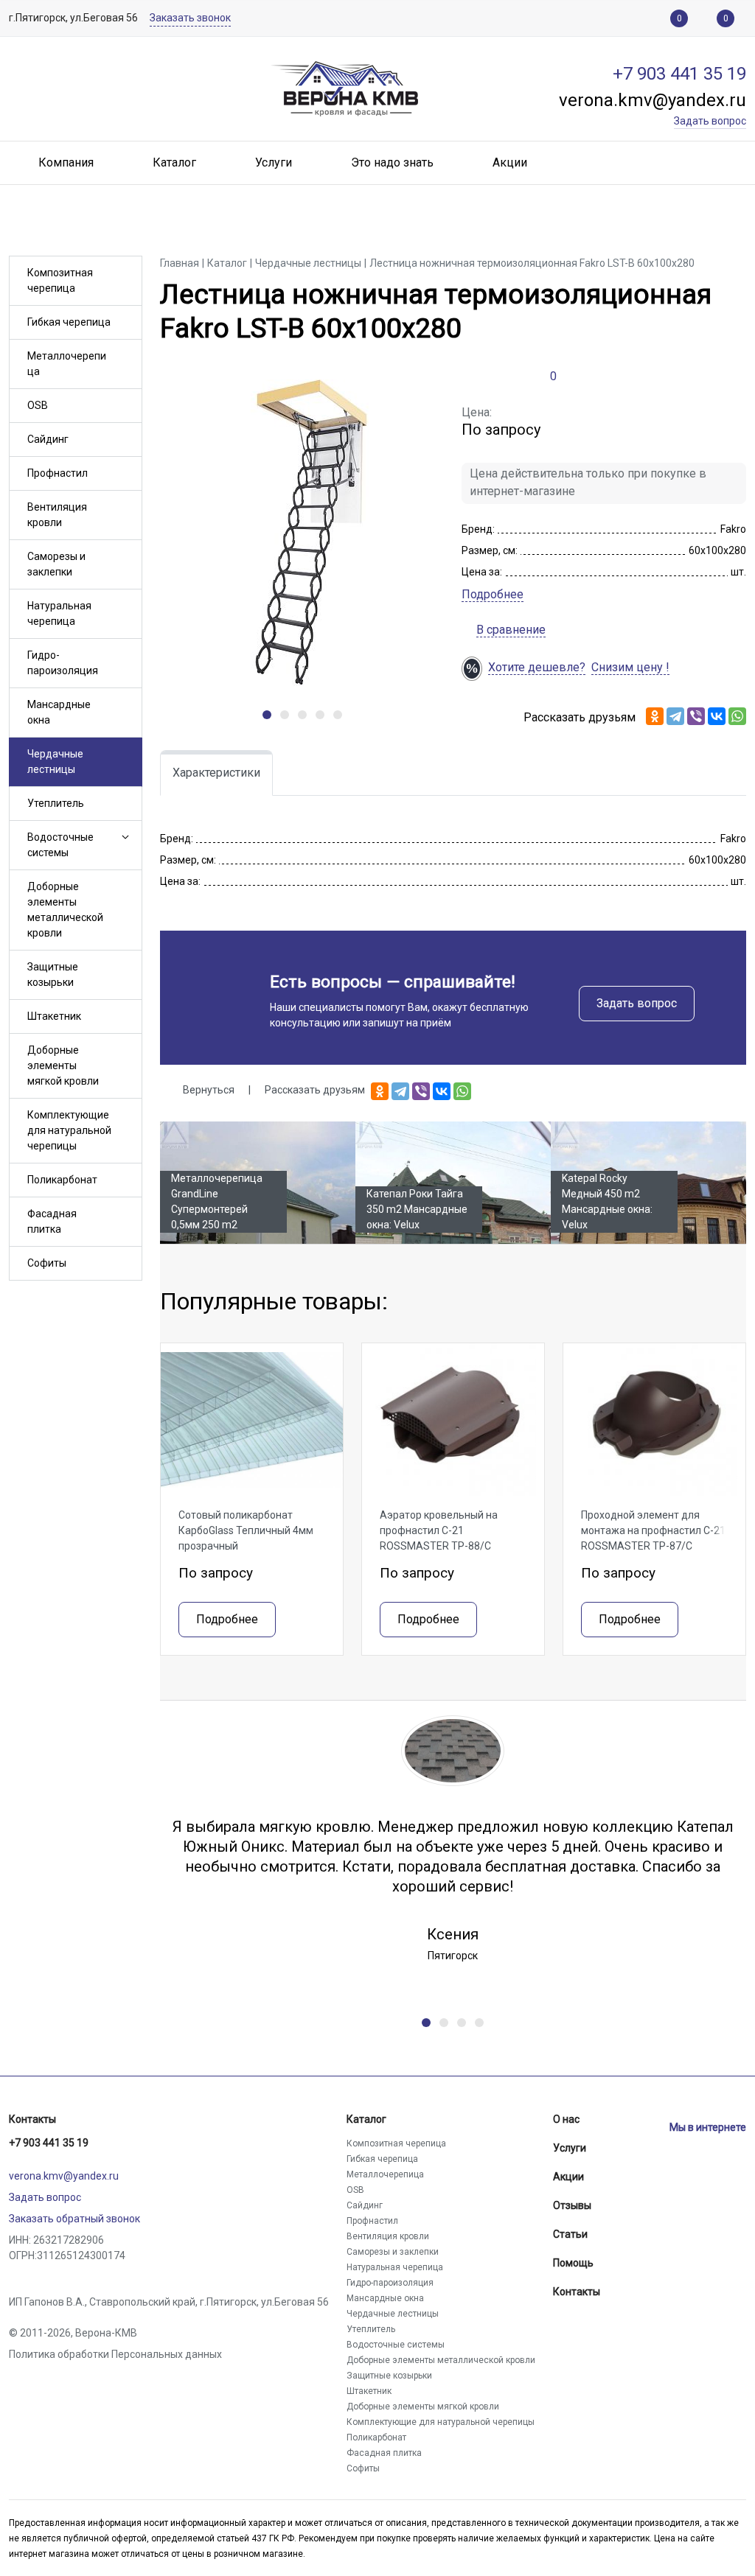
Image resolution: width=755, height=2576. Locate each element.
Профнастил (58, 473)
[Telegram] (675, 716)
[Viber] (696, 716)
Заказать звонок (190, 18)
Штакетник (54, 1016)
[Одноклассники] (655, 716)
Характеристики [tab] (216, 773)
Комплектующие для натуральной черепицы (69, 1130)
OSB (38, 405)
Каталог (366, 2119)
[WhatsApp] (737, 716)
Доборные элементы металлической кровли (65, 910)
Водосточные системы (60, 845)
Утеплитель (56, 803)
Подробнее (493, 594)
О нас (566, 2119)
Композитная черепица (60, 280)
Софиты (47, 1263)
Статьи (570, 2234)
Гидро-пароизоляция (63, 663)
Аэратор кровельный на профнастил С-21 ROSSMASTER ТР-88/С (439, 1530)
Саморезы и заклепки (56, 564)
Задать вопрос (637, 1003)
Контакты (32, 2119)
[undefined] (267, 715)
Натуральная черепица (59, 613)
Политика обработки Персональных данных (115, 2354)
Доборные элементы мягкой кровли (63, 1065)
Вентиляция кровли (57, 515)
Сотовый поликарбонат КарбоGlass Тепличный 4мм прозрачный (246, 1530)
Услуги (570, 2148)
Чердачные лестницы (55, 762)
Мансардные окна (59, 712)
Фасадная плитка (52, 1221)
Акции (568, 2177)
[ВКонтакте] (717, 716)
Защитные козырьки (53, 974)
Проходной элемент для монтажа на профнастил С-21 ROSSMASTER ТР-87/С (653, 1530)
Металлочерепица (67, 364)
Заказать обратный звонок (74, 2219)
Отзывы (572, 2205)
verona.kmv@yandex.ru (64, 2176)
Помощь (573, 2263)
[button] (124, 837)
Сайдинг (48, 439)
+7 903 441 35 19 (49, 2143)
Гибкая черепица (69, 322)
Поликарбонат (62, 1180)
